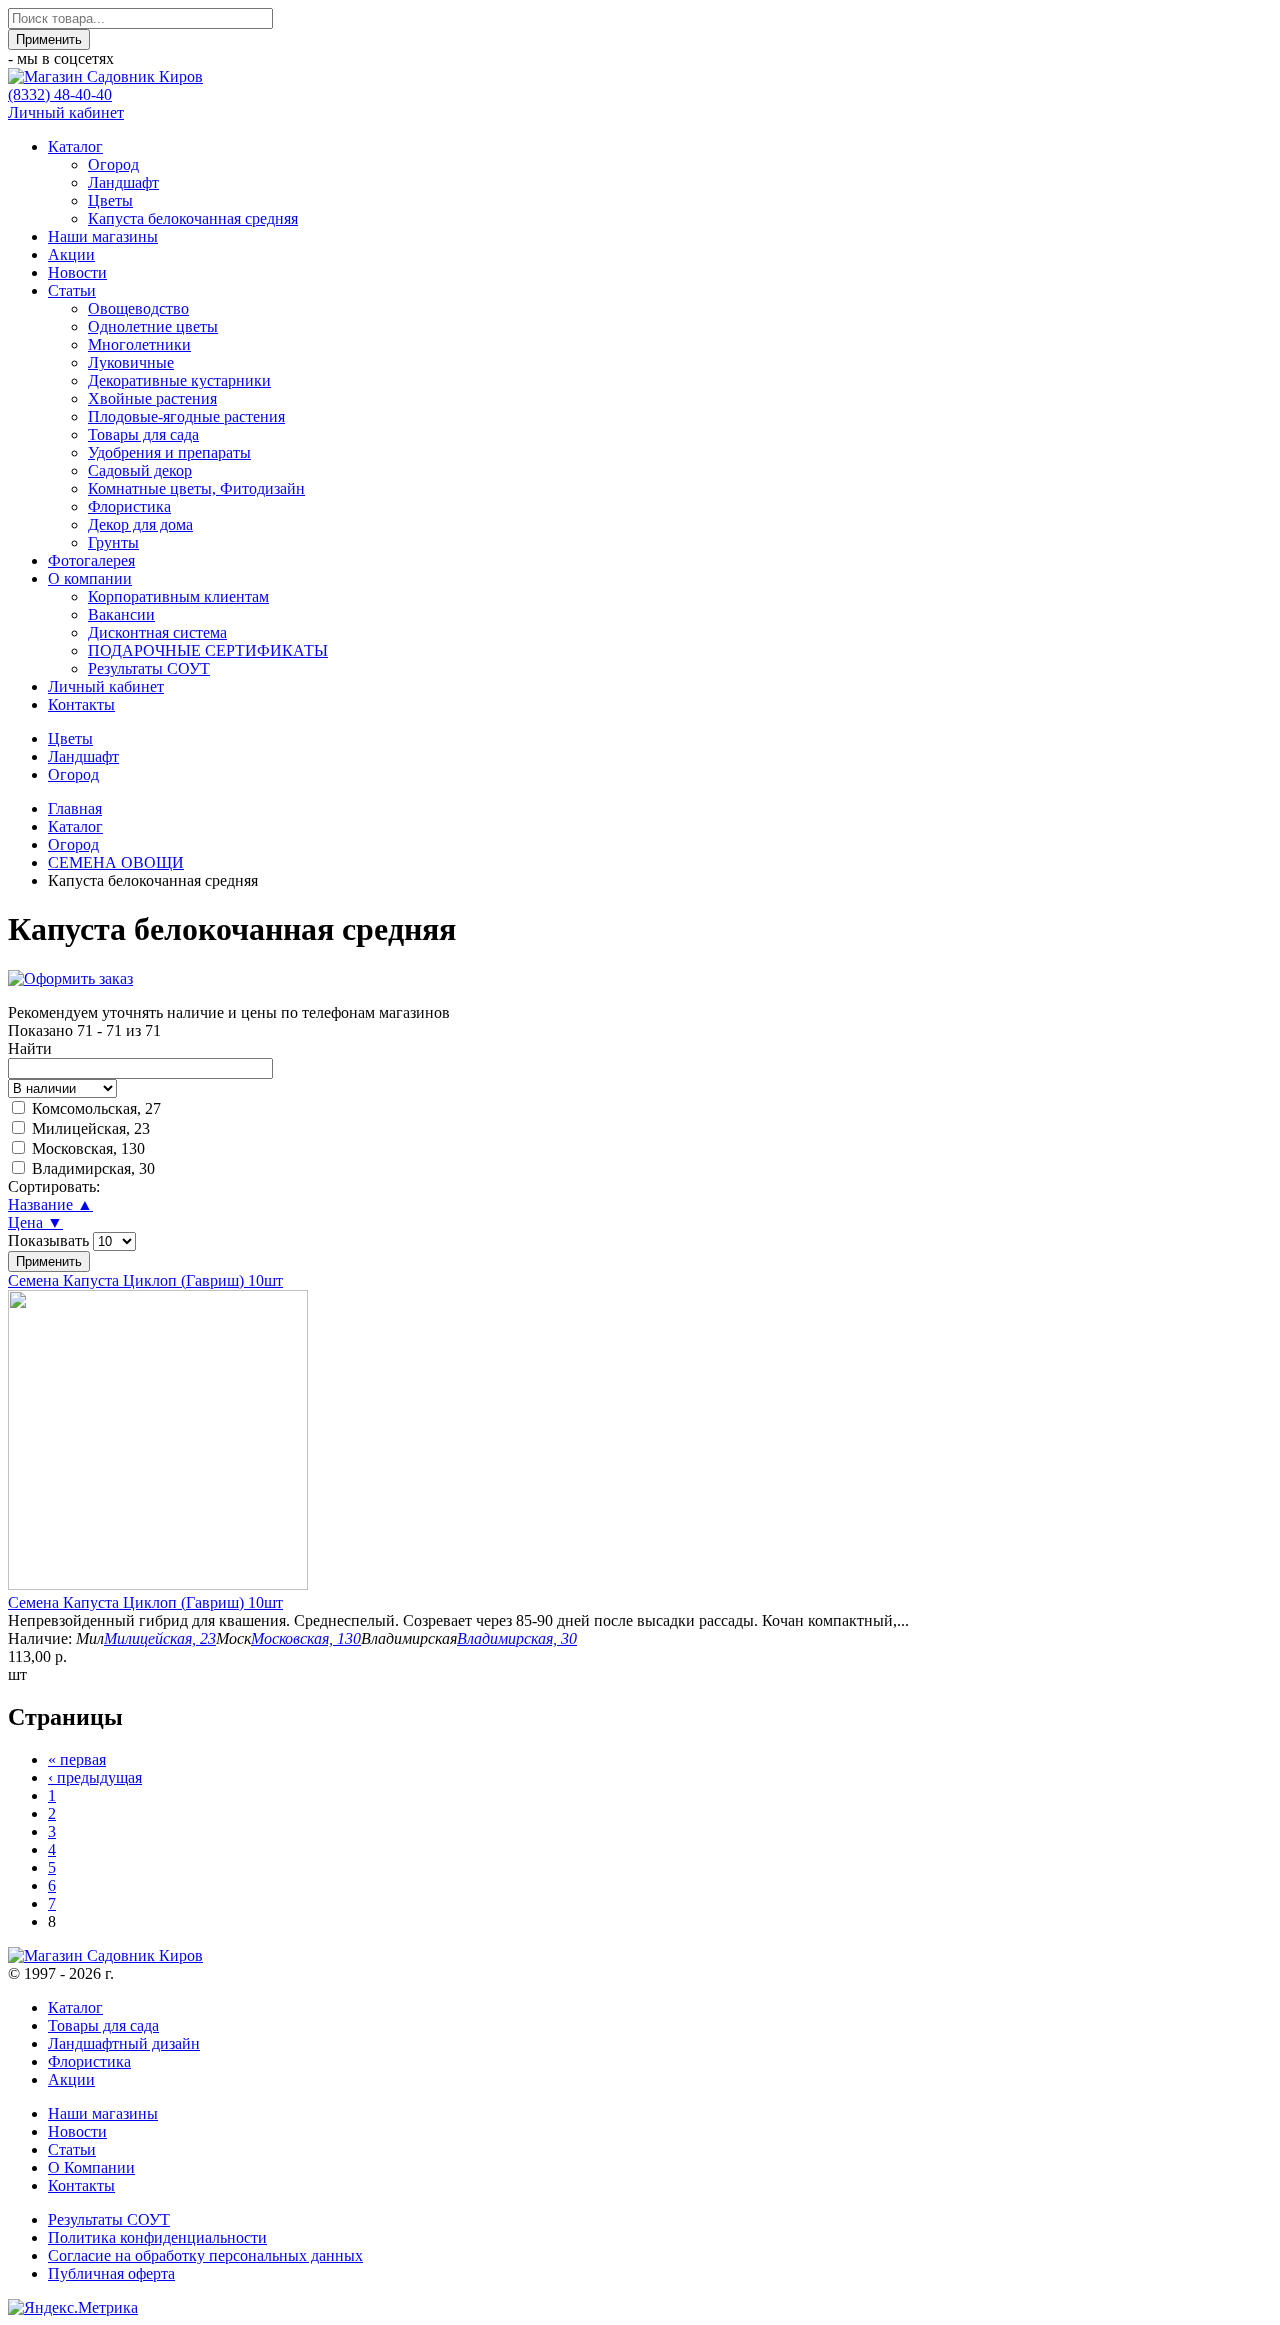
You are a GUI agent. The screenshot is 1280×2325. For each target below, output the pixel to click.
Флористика (129, 506)
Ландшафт (123, 182)
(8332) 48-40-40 (60, 94)
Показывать (50, 1240)
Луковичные (131, 362)
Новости (77, 272)
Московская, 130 (88, 1148)
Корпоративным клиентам (178, 596)
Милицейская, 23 (91, 1128)
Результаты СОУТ (149, 668)
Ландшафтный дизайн (124, 2043)
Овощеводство (138, 308)
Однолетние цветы (153, 326)
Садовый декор (140, 470)
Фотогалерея (91, 560)
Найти (30, 1048)
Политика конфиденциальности (157, 2237)
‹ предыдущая (95, 1777)
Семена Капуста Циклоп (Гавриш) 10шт (145, 1280)
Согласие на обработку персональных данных (205, 2255)
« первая (77, 1759)
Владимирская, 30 (93, 1168)
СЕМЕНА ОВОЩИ (116, 862)
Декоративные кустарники (179, 380)
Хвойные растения (152, 398)
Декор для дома (140, 524)
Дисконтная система (157, 632)
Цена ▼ (35, 1222)
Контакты (81, 704)
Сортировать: (54, 1186)
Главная (75, 808)
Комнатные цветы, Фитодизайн (196, 488)
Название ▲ (50, 1204)
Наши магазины (103, 236)
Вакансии (121, 614)
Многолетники (139, 344)
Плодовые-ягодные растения (186, 416)
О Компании (91, 2167)
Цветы (110, 200)
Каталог (75, 146)
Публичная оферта (111, 2273)
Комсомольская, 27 (96, 1108)
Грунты (113, 542)
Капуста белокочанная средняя (193, 218)
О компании (90, 578)
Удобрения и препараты (169, 452)
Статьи (72, 290)
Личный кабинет (66, 112)
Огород (113, 164)
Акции (71, 254)
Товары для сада (143, 434)
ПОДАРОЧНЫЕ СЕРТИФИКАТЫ (208, 650)
